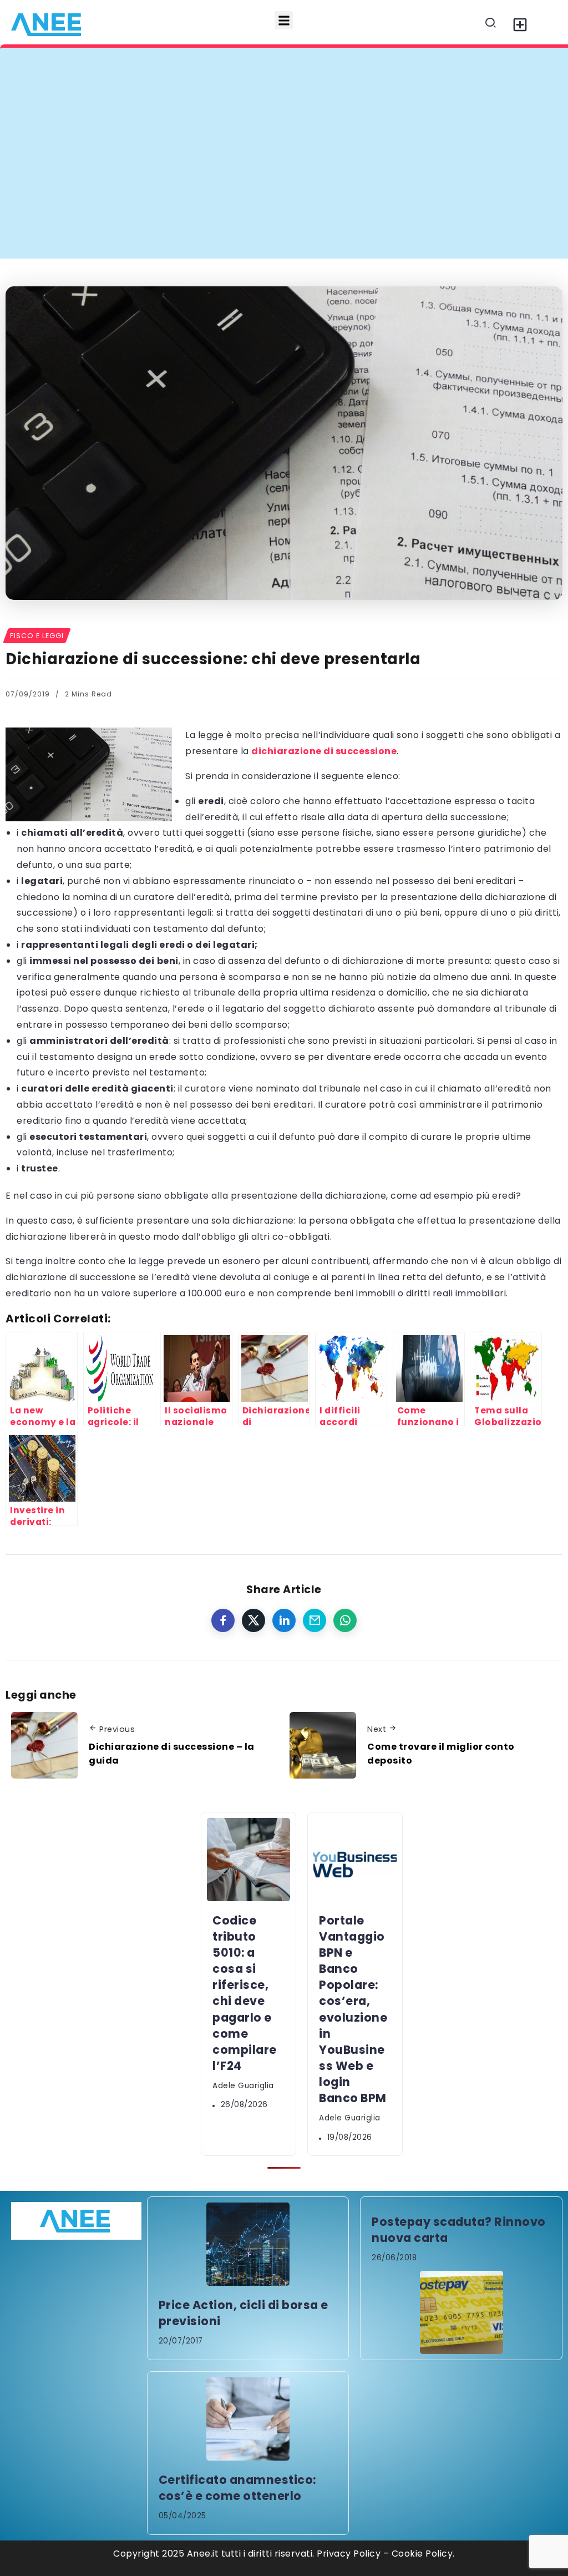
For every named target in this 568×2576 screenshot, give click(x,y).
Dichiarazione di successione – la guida (172, 1754)
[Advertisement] (284, 175)
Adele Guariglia (243, 2086)
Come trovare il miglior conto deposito (441, 1754)
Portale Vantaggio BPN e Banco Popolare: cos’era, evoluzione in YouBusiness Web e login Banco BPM (353, 2009)
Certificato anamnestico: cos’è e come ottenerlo (237, 2488)
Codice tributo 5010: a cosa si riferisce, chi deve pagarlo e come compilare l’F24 (223, 70)
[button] (284, 20)
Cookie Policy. (423, 2554)
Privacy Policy (349, 2554)
